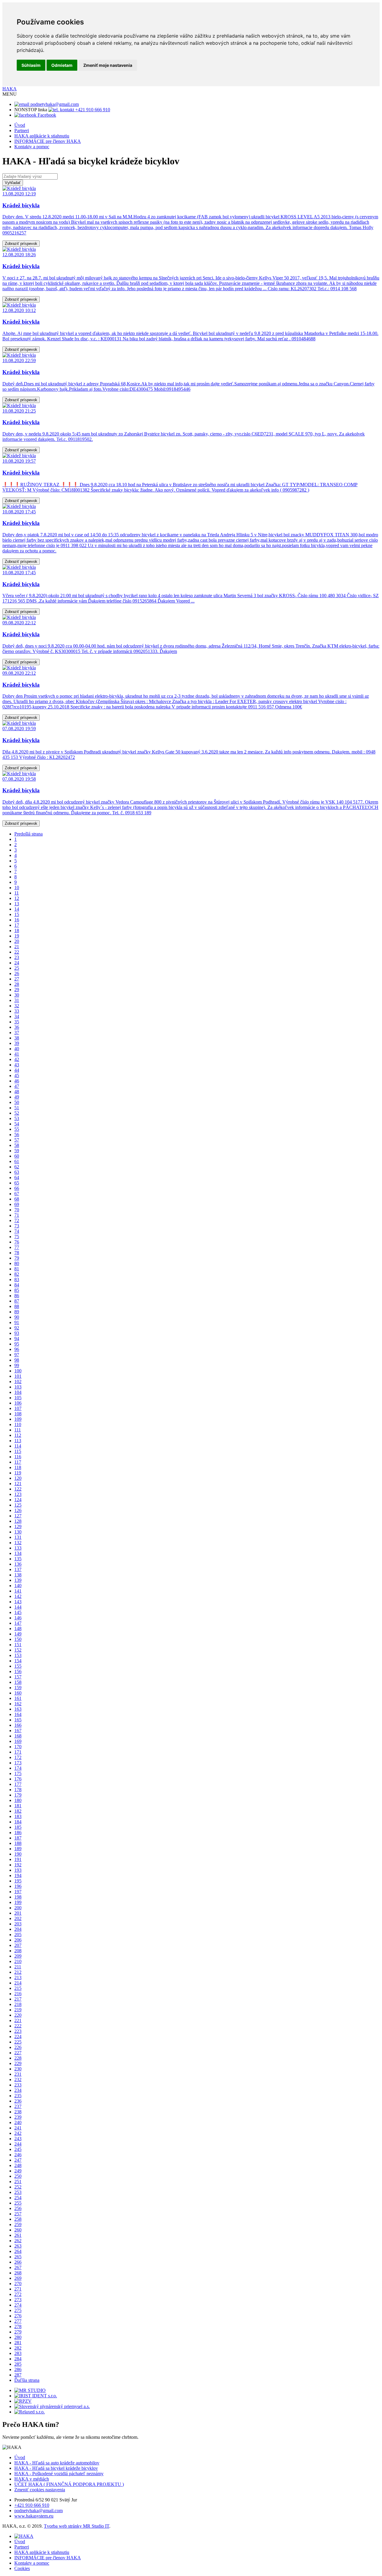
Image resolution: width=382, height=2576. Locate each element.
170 (18, 1747)
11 (17, 893)
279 (18, 2332)
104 (18, 1392)
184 (18, 1822)
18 (17, 931)
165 (18, 1720)
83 (17, 1279)
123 (18, 1494)
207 (18, 1945)
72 (17, 1220)
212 (18, 1972)
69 (17, 1204)
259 (18, 2224)
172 (18, 1757)
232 (18, 2080)
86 (17, 1296)
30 (17, 995)
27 (17, 979)
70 (17, 1210)
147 (18, 1623)
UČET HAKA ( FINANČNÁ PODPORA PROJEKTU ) (69, 2484)
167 (18, 1731)
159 (18, 1688)
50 (17, 1102)
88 (17, 1306)
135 (18, 1559)
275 (18, 2310)
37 (17, 1033)
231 (18, 2074)
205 (18, 1935)
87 (17, 1301)
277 (18, 2321)
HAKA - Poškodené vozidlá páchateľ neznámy (59, 2474)
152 (18, 1650)
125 (18, 1505)
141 (18, 1591)
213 (18, 1977)
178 (18, 1790)
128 (18, 1521)
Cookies (22, 2568)
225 (18, 2042)
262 (18, 2241)
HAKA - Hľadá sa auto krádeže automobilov (57, 2463)
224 (18, 2037)
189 (18, 1849)
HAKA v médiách (32, 2479)
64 (17, 1177)
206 (18, 1940)
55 (17, 1129)
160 (18, 1693)
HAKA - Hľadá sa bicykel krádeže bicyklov (56, 2468)
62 (17, 1167)
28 (17, 984)
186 (18, 1833)
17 (17, 925)
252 (18, 2187)
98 (17, 1360)
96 (17, 1349)
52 (17, 1113)
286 (18, 2369)
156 (18, 1671)
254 (18, 2198)
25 (17, 968)
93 (17, 1333)
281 (18, 2343)
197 (18, 1892)
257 (18, 2214)
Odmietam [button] (62, 65)
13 (17, 904)
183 (18, 1816)
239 (18, 2117)
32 (17, 1006)
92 (17, 1328)
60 (17, 1156)
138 (18, 1575)
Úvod (20, 125)
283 (18, 2353)
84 (17, 1285)
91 (17, 1322)
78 (17, 1253)
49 (17, 1097)
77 (17, 1247)
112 (18, 1435)
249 (18, 2171)
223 (18, 2031)
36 (17, 1027)
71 (17, 1215)
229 (18, 2063)
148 (18, 1628)
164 (18, 1714)
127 (18, 1516)
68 (17, 1199)
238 (18, 2112)
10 (17, 888)
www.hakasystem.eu (34, 2516)
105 (18, 1398)
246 (18, 2155)
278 (18, 2326)
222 (18, 2026)
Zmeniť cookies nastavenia (40, 2490)
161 (18, 1698)
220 (18, 2015)
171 (18, 1752)
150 (18, 1639)
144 (18, 1607)
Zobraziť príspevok (21, 244)
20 (17, 941)
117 (18, 1462)
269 (18, 2278)
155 (18, 1666)
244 (18, 2144)
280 (18, 2337)
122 (18, 1489)
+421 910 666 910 (92, 110)
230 (18, 2069)
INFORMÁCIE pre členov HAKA (48, 141)
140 (18, 1586)
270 (18, 2284)
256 (18, 2208)
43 (17, 1065)
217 (18, 1999)
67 (17, 1194)
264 (18, 2251)
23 (17, 957)
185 (18, 1827)
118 (18, 1467)
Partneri (22, 131)
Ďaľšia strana (27, 2380)
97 (17, 1355)
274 (18, 2305)
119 (18, 1473)
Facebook (46, 115)
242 (18, 2133)
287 (18, 2375)
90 (17, 1317)
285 (18, 2364)
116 (18, 1457)
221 (18, 2020)
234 (18, 2090)
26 (17, 973)
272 (18, 2294)
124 (18, 1500)
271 (18, 2289)
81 (17, 1269)
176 (18, 1779)
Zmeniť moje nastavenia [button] (108, 65)
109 (18, 1419)
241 (18, 2128)
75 (17, 1237)
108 (18, 1414)
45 (17, 1075)
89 (17, 1312)
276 (18, 2316)
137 (18, 1569)
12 (17, 898)
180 (18, 1800)
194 (18, 1875)
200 (18, 1908)
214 (18, 1983)
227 (18, 2053)
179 (18, 1795)
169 (18, 1741)
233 (18, 2085)
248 (18, 2165)
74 (17, 1231)
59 (17, 1151)
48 (17, 1092)
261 (18, 2235)
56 (17, 1135)
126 (18, 1510)
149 (18, 1634)
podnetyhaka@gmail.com (54, 104)
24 (17, 963)
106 (18, 1403)
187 (18, 1838)
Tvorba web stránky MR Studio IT (77, 2526)
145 (18, 1612)
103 (18, 1387)
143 (18, 1602)
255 (18, 2203)
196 (18, 1886)
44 (17, 1070)
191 (18, 1859)
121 (18, 1484)
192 (18, 1865)
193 (18, 1870)
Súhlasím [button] (31, 65)
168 (18, 1736)
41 (17, 1054)
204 (18, 1929)
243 (18, 2139)
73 (17, 1226)
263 (18, 2246)
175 (18, 1773)
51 (17, 1108)
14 (17, 909)
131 (18, 1537)
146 (18, 1618)
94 (17, 1339)
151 (18, 1645)
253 (18, 2192)
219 (18, 2010)
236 (18, 2101)
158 (18, 1682)
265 (18, 2257)
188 (18, 1843)
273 (18, 2300)
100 (18, 1371)
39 (17, 1043)
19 (17, 936)
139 (18, 1580)
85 (17, 1290)
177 (18, 1784)
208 (18, 1951)
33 (17, 1011)
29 (17, 990)
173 (18, 1763)
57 (17, 1140)
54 (17, 1124)
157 (18, 1677)
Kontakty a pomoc (32, 147)
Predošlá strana (29, 834)
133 (18, 1548)
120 (18, 1478)
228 (18, 2058)
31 (17, 1000)
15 (17, 914)
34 (17, 1016)
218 (18, 2004)
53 (17, 1118)
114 (18, 1446)
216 (18, 1994)
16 (17, 920)
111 (18, 1430)
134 (18, 1553)
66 (17, 1188)
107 (18, 1408)
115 (18, 1451)
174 (18, 1768)
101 (18, 1376)
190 (18, 1854)
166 (18, 1725)
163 (18, 1709)
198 (18, 1897)
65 (17, 1183)
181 (18, 1806)
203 (18, 1924)
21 (17, 947)
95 (17, 1344)
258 (18, 2219)
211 (18, 1967)
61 (17, 1161)
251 (18, 2182)
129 (18, 1526)
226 (18, 2047)
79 (17, 1258)
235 (18, 2096)
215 (18, 1988)
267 (18, 2267)
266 (18, 2262)
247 (18, 2160)
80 (17, 1263)
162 (18, 1704)
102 (18, 1382)
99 (17, 1365)
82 (17, 1274)
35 (17, 1022)
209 (18, 1956)
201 (18, 1913)
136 (18, 1564)
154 (18, 1661)
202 (18, 1918)
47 (17, 1086)
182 (18, 1811)
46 (17, 1081)
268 (18, 2273)
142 (18, 1596)
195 (18, 1881)
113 (18, 1441)
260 (18, 2230)
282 (18, 2348)
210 (18, 1961)
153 (18, 1655)
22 (17, 952)
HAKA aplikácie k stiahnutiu (42, 136)
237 (18, 2106)
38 (17, 1038)
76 (17, 1242)
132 (18, 1543)
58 (17, 1145)
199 (18, 1902)
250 (18, 2176)
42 (17, 1059)
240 (18, 2122)
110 (18, 1424)
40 (17, 1049)
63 (17, 1172)
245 (18, 2149)
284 (18, 2359)
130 (18, 1532)
